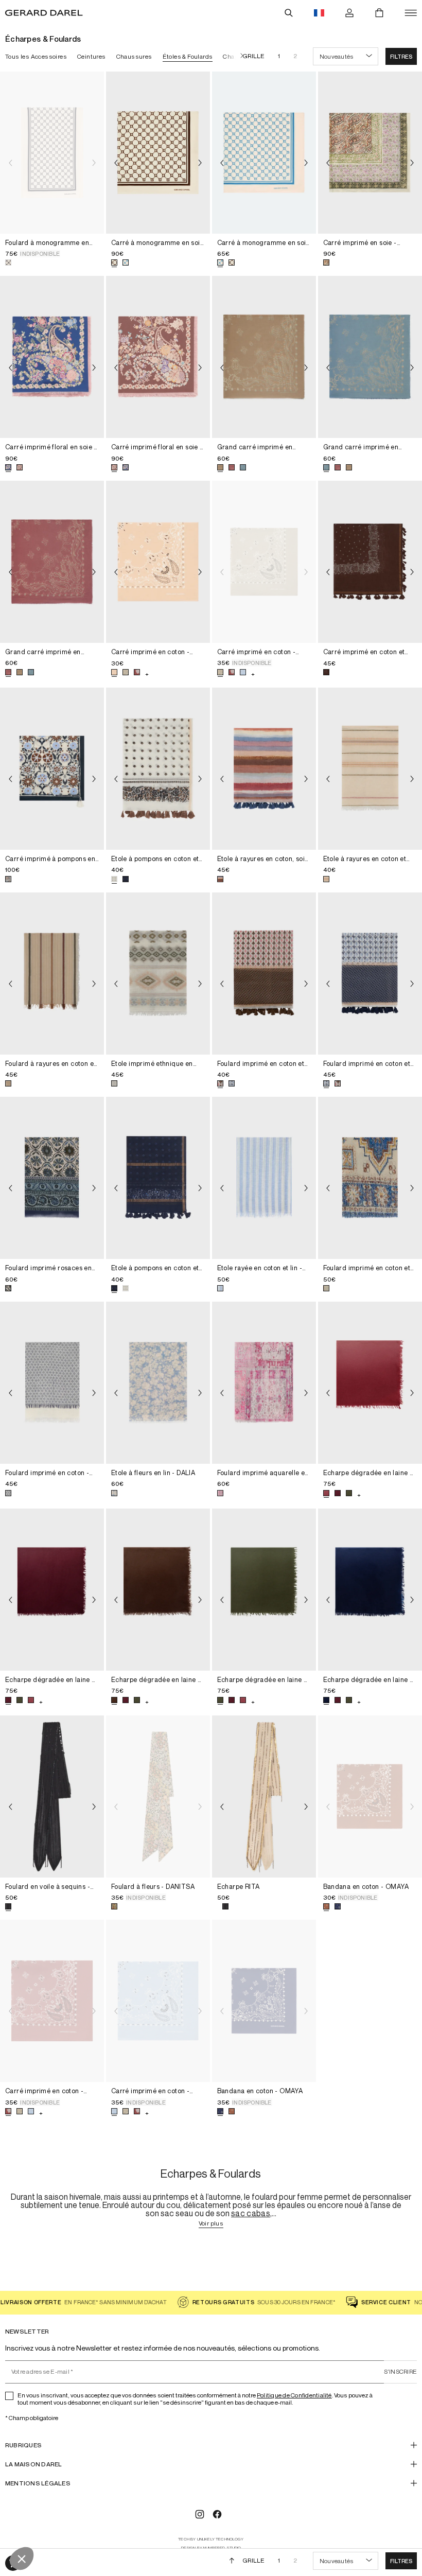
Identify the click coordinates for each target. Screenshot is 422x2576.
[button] (401, 56)
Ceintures (92, 56)
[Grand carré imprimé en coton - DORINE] (264, 357)
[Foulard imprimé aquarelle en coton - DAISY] (264, 1383)
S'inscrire (400, 2371)
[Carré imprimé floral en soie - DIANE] (52, 357)
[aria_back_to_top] (232, 2561)
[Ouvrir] (411, 13)
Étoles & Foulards (188, 56)
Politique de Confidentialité (294, 2395)
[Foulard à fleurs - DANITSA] (158, 1797)
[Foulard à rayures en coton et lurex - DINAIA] (52, 974)
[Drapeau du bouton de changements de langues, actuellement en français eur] (319, 13)
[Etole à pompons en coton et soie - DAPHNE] (158, 769)
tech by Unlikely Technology (211, 2539)
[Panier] (379, 13)
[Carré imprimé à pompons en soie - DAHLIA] (52, 769)
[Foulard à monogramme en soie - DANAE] (52, 153)
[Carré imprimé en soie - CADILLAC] (370, 153)
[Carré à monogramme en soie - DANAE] (158, 153)
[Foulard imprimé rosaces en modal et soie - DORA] (52, 1178)
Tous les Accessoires (36, 56)
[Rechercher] (289, 13)
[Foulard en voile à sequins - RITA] (52, 1797)
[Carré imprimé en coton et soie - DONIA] (370, 562)
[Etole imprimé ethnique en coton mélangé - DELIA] (158, 974)
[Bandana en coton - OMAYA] (370, 1797)
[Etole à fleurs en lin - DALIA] (158, 1383)
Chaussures (134, 56)
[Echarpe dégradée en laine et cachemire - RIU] (370, 1383)
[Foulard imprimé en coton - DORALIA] (52, 1383)
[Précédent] (10, 163)
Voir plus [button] (211, 2224)
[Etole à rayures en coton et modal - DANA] (370, 769)
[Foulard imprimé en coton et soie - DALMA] (264, 974)
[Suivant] (239, 56)
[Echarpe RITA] (264, 1797)
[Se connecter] (349, 13)
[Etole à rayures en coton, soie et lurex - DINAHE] (264, 769)
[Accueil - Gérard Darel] (44, 13)
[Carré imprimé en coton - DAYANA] (158, 562)
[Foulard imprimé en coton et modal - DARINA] (370, 1178)
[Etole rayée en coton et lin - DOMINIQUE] (264, 1178)
